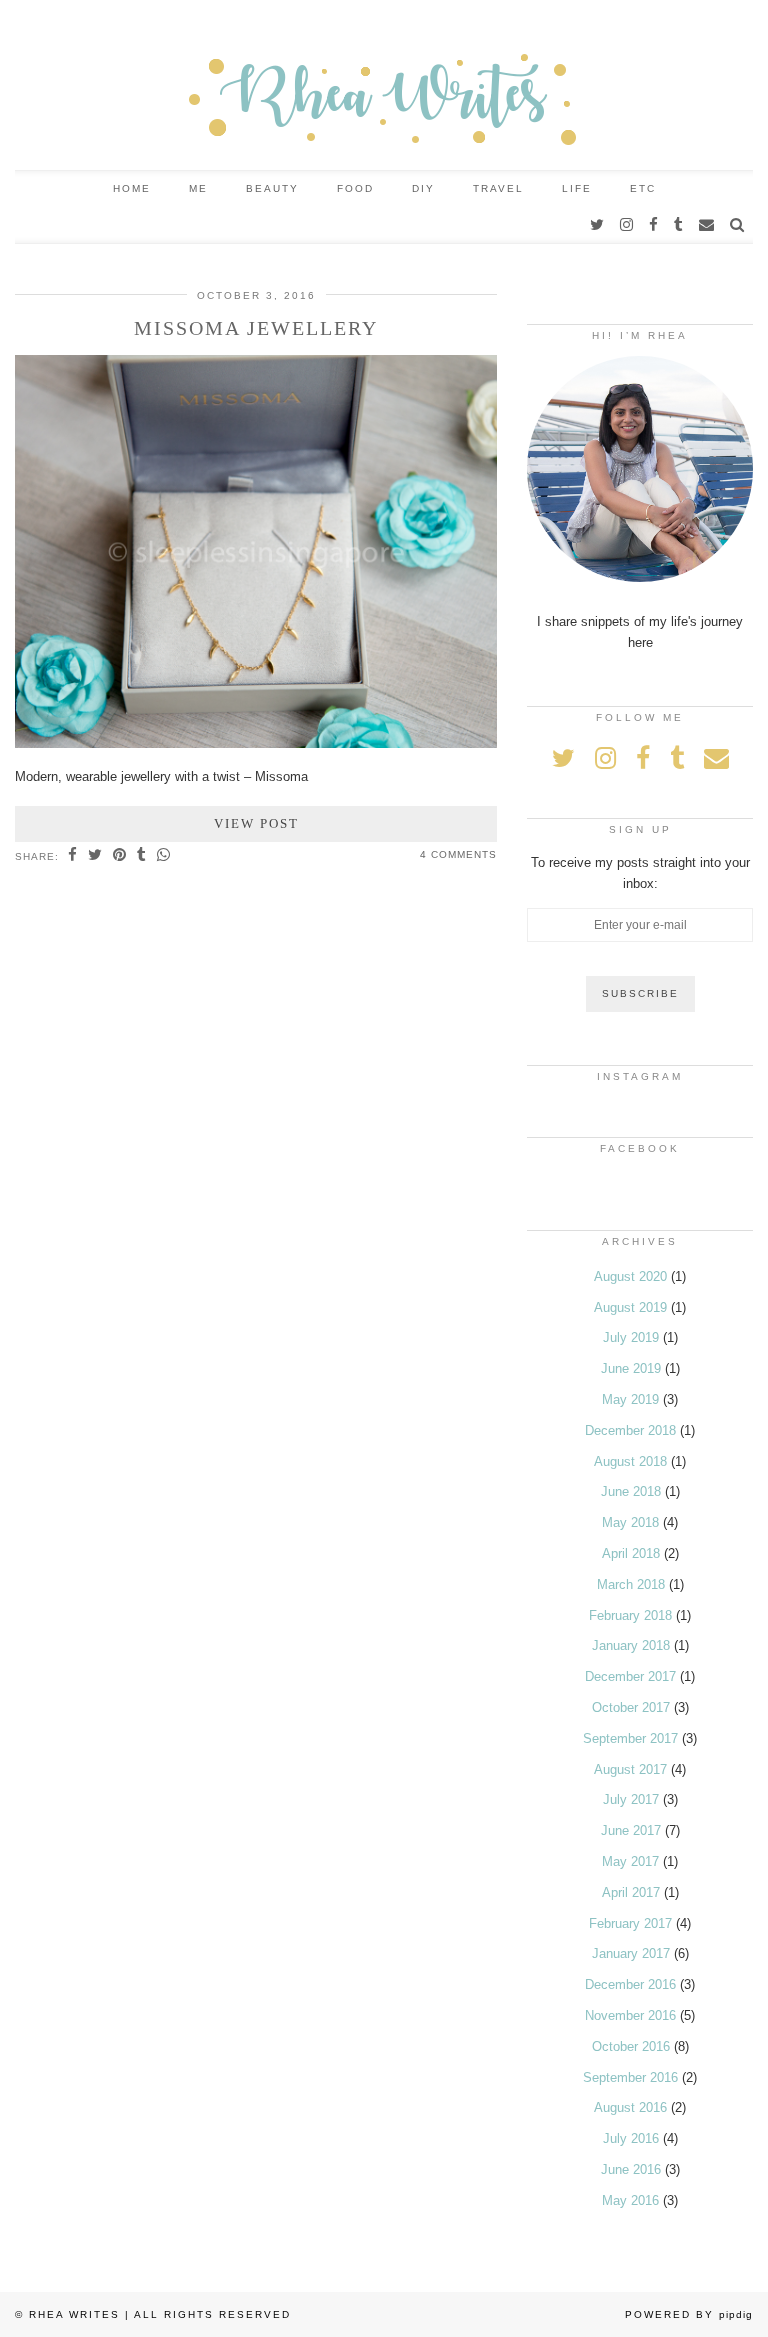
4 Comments (458, 854)
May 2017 (630, 1861)
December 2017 (630, 1676)
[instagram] (627, 225)
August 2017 (630, 1769)
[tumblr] (679, 225)
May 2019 (630, 1399)
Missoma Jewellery (256, 328)
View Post (256, 823)
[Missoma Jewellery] (256, 743)
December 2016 (630, 1984)
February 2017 (630, 1923)
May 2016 (630, 2200)
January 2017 (631, 1953)
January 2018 (631, 1645)
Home (132, 188)
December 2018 (630, 1430)
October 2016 (631, 2046)
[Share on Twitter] (95, 856)
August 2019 (630, 1307)
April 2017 (631, 1892)
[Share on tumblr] (142, 856)
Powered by (689, 2314)
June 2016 (631, 2169)
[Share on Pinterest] (120, 856)
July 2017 (631, 1799)
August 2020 (630, 1276)
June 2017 (631, 1830)
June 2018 (631, 1491)
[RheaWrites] (384, 85)
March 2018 (631, 1584)
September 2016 (630, 2077)
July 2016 (631, 2138)
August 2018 (630, 1461)
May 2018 (630, 1522)
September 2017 (630, 1738)
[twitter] (598, 225)
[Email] (707, 225)
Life (577, 188)
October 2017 (631, 1707)
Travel (498, 188)
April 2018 (631, 1553)
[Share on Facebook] (73, 856)
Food (355, 188)
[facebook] (654, 225)
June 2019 (631, 1368)
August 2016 (630, 2107)
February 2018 (630, 1615)
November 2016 (630, 2015)
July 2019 (631, 1337)
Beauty (272, 188)
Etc (643, 188)
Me (198, 188)
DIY (423, 188)
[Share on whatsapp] (164, 856)
